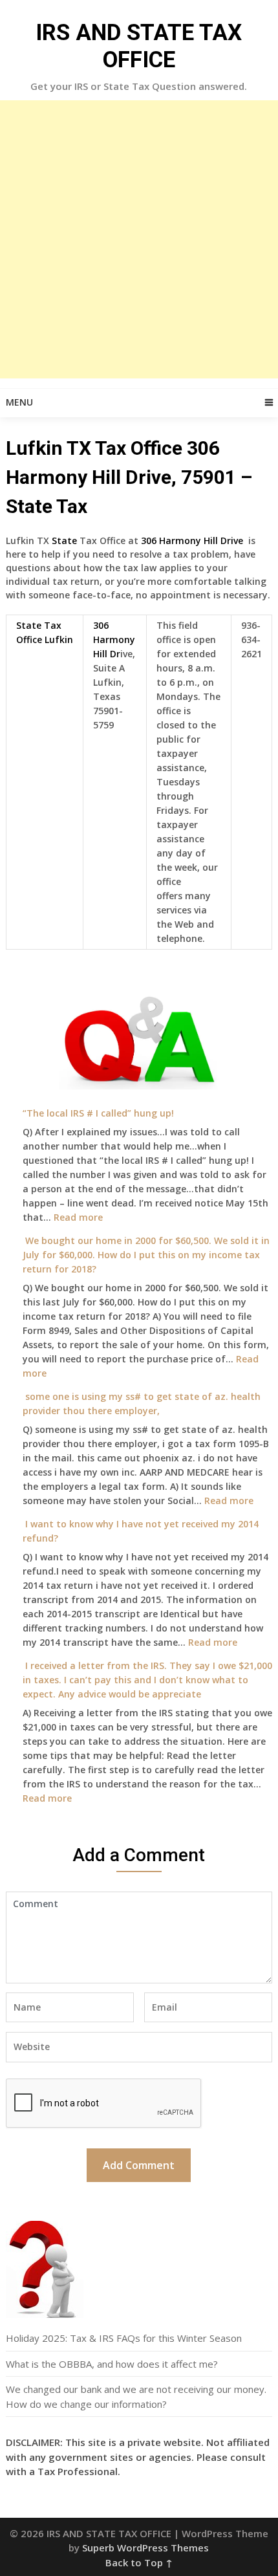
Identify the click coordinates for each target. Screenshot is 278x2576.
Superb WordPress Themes (145, 2548)
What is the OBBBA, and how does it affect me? (112, 2364)
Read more (78, 1217)
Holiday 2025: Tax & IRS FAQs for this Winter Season (124, 2338)
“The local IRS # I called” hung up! (98, 1113)
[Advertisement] (139, 239)
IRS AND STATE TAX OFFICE (139, 46)
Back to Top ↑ (139, 2562)
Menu (19, 402)
